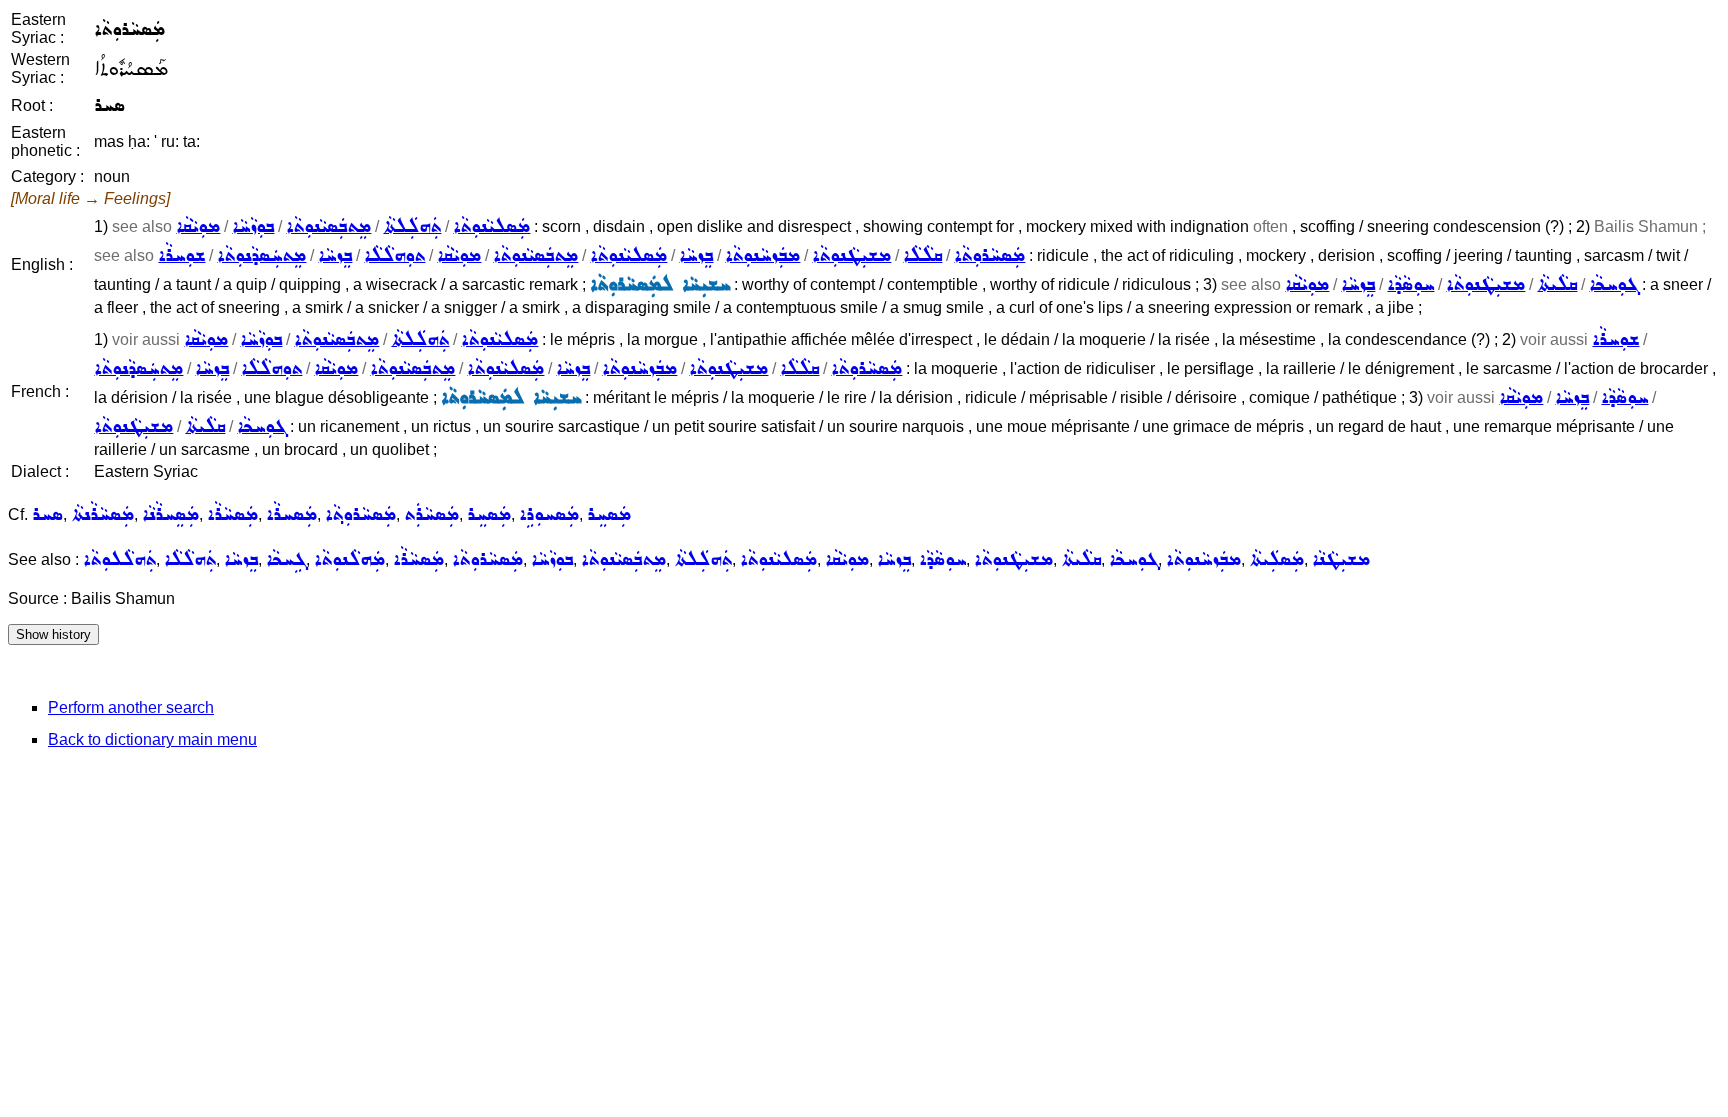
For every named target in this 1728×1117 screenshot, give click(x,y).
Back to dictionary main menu (152, 739)
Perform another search (131, 707)
